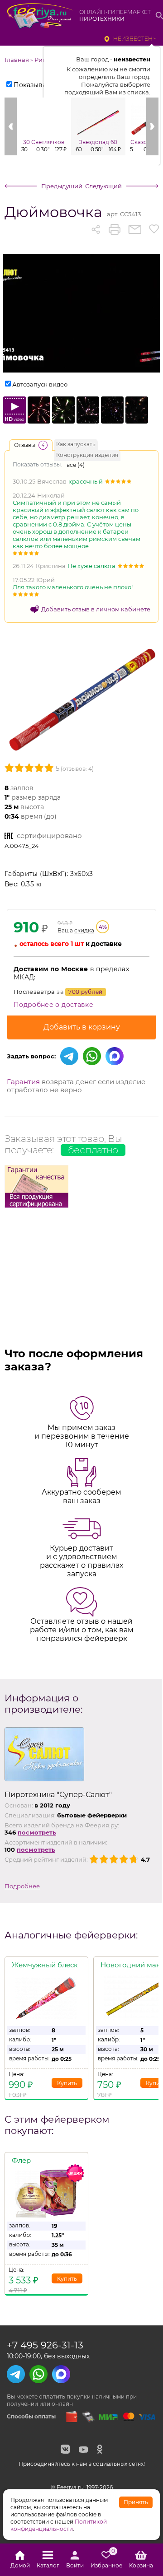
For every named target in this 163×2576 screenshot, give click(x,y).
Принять (136, 2502)
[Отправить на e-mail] (135, 229)
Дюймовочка (53, 212)
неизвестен (133, 39)
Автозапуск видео (40, 384)
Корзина (141, 2565)
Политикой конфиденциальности (59, 2525)
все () (76, 465)
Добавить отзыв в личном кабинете (96, 609)
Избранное (106, 2560)
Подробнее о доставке (53, 1005)
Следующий (103, 186)
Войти (75, 2565)
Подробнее (22, 1886)
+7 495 (45, 2345)
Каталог (48, 2565)
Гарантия (23, 1082)
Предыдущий (62, 186)
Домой (20, 2565)
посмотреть (37, 1832)
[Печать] (115, 229)
